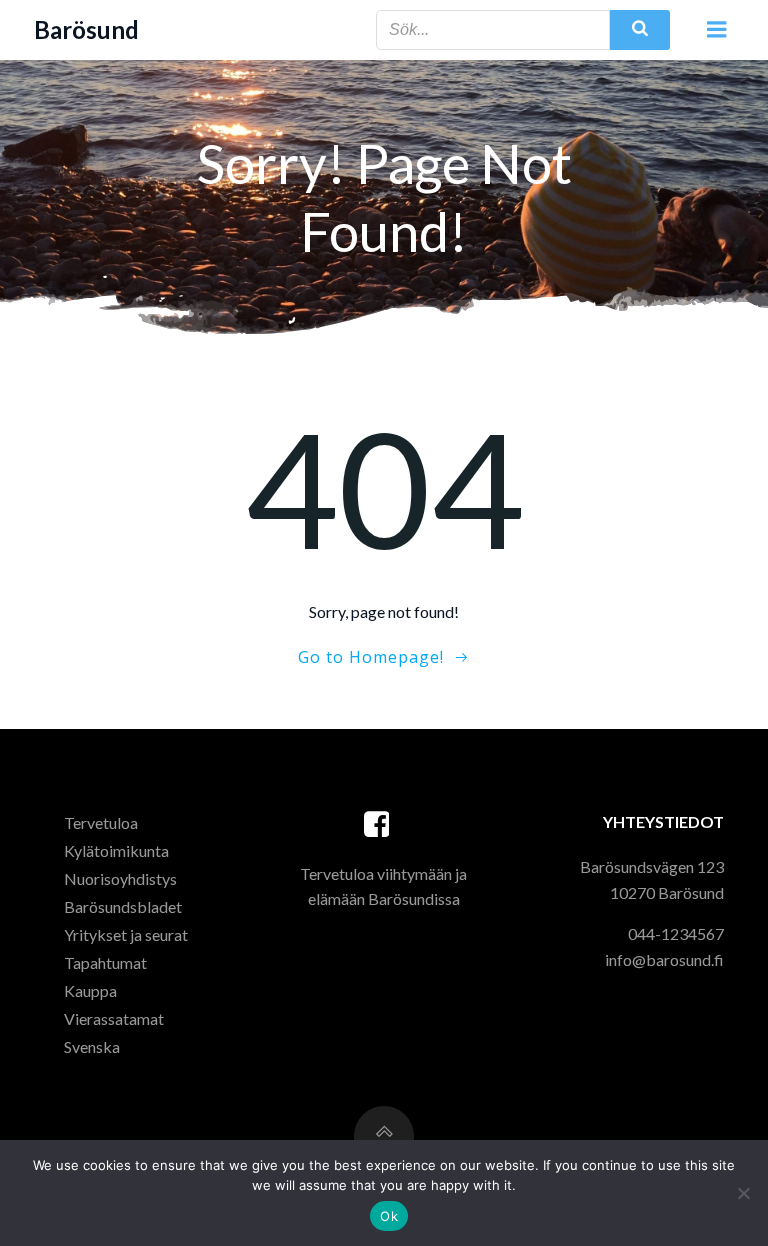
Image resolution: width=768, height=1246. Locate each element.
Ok (389, 1216)
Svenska (92, 1046)
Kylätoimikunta (116, 850)
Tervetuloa (101, 822)
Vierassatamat (114, 1018)
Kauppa (90, 990)
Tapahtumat (105, 962)
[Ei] (743, 1193)
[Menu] (717, 30)
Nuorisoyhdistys (120, 878)
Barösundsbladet (123, 906)
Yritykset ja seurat (126, 934)
